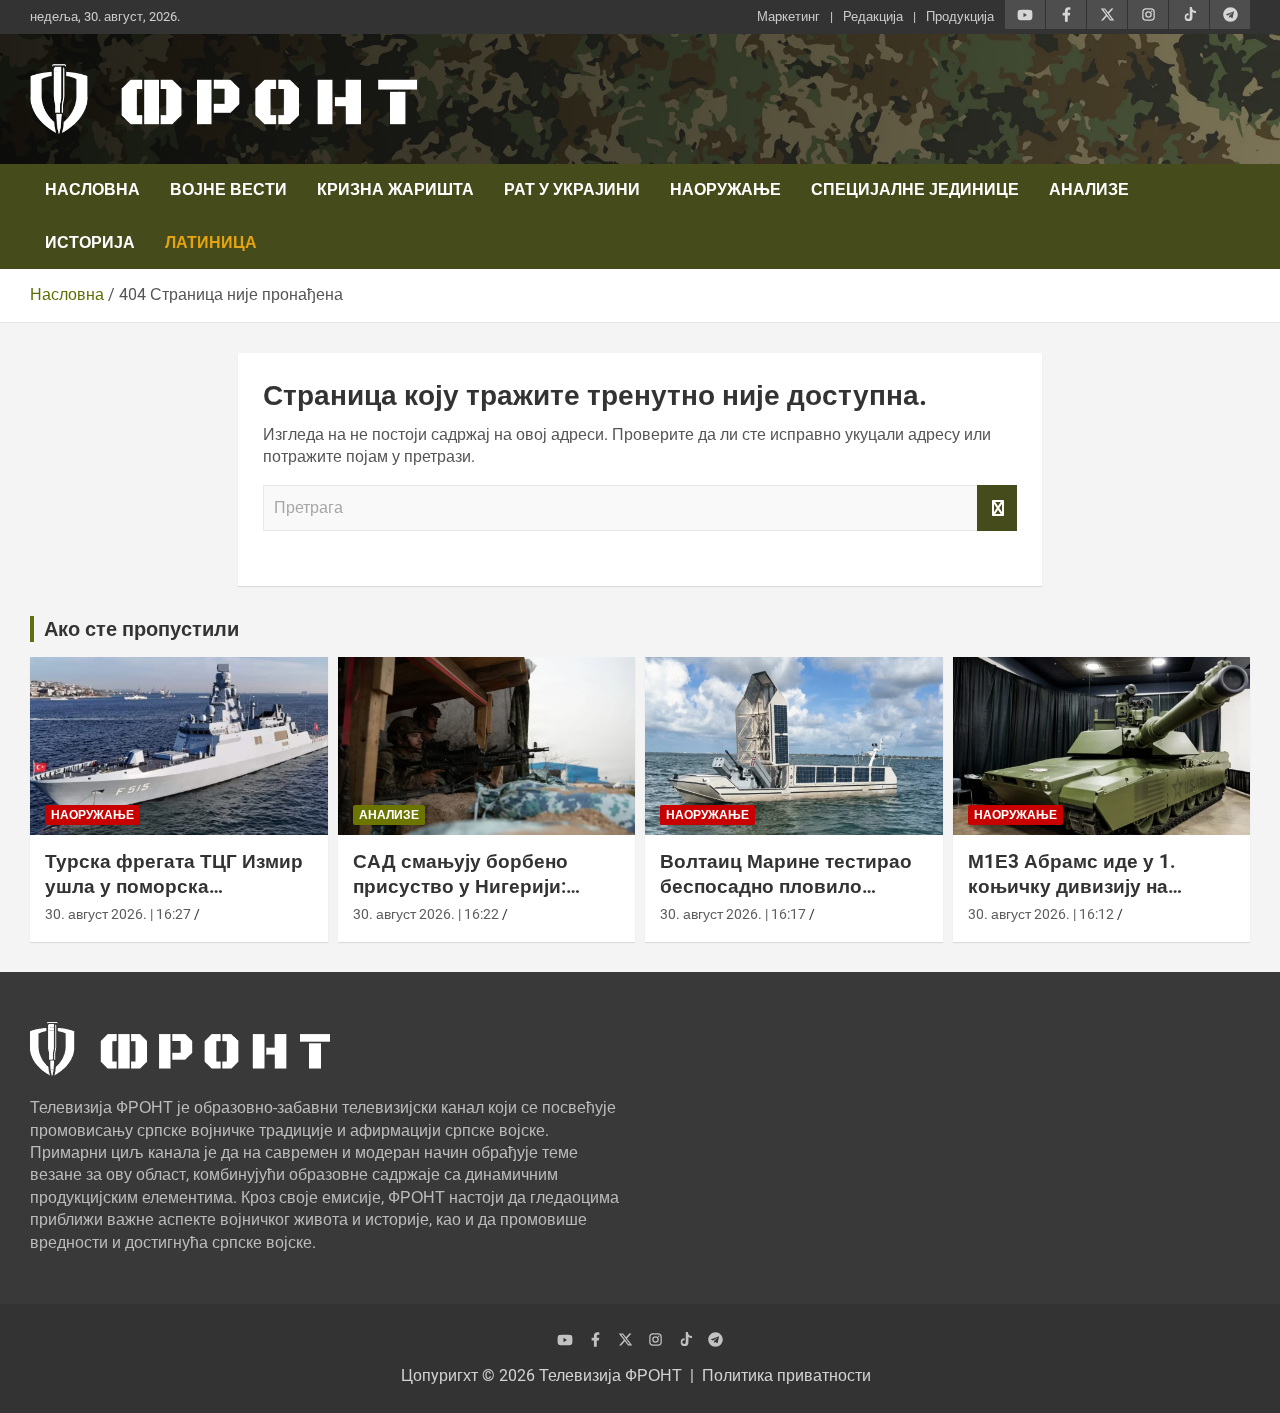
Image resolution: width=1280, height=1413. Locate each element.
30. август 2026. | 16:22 (426, 914)
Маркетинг (788, 16)
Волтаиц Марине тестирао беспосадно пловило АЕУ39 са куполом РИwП (786, 886)
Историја (90, 242)
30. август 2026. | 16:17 (733, 914)
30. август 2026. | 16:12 (1041, 914)
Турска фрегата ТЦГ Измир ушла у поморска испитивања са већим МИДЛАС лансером (174, 898)
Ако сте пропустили (141, 629)
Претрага (997, 508)
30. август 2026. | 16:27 (118, 914)
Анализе (1089, 189)
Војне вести (228, 189)
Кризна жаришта (395, 189)
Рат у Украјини (572, 189)
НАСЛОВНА (92, 189)
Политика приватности (786, 1375)
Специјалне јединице (915, 189)
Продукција (960, 16)
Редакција (873, 16)
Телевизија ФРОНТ (610, 1375)
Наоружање (725, 189)
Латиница (211, 242)
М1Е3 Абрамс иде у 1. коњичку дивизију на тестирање (1072, 886)
